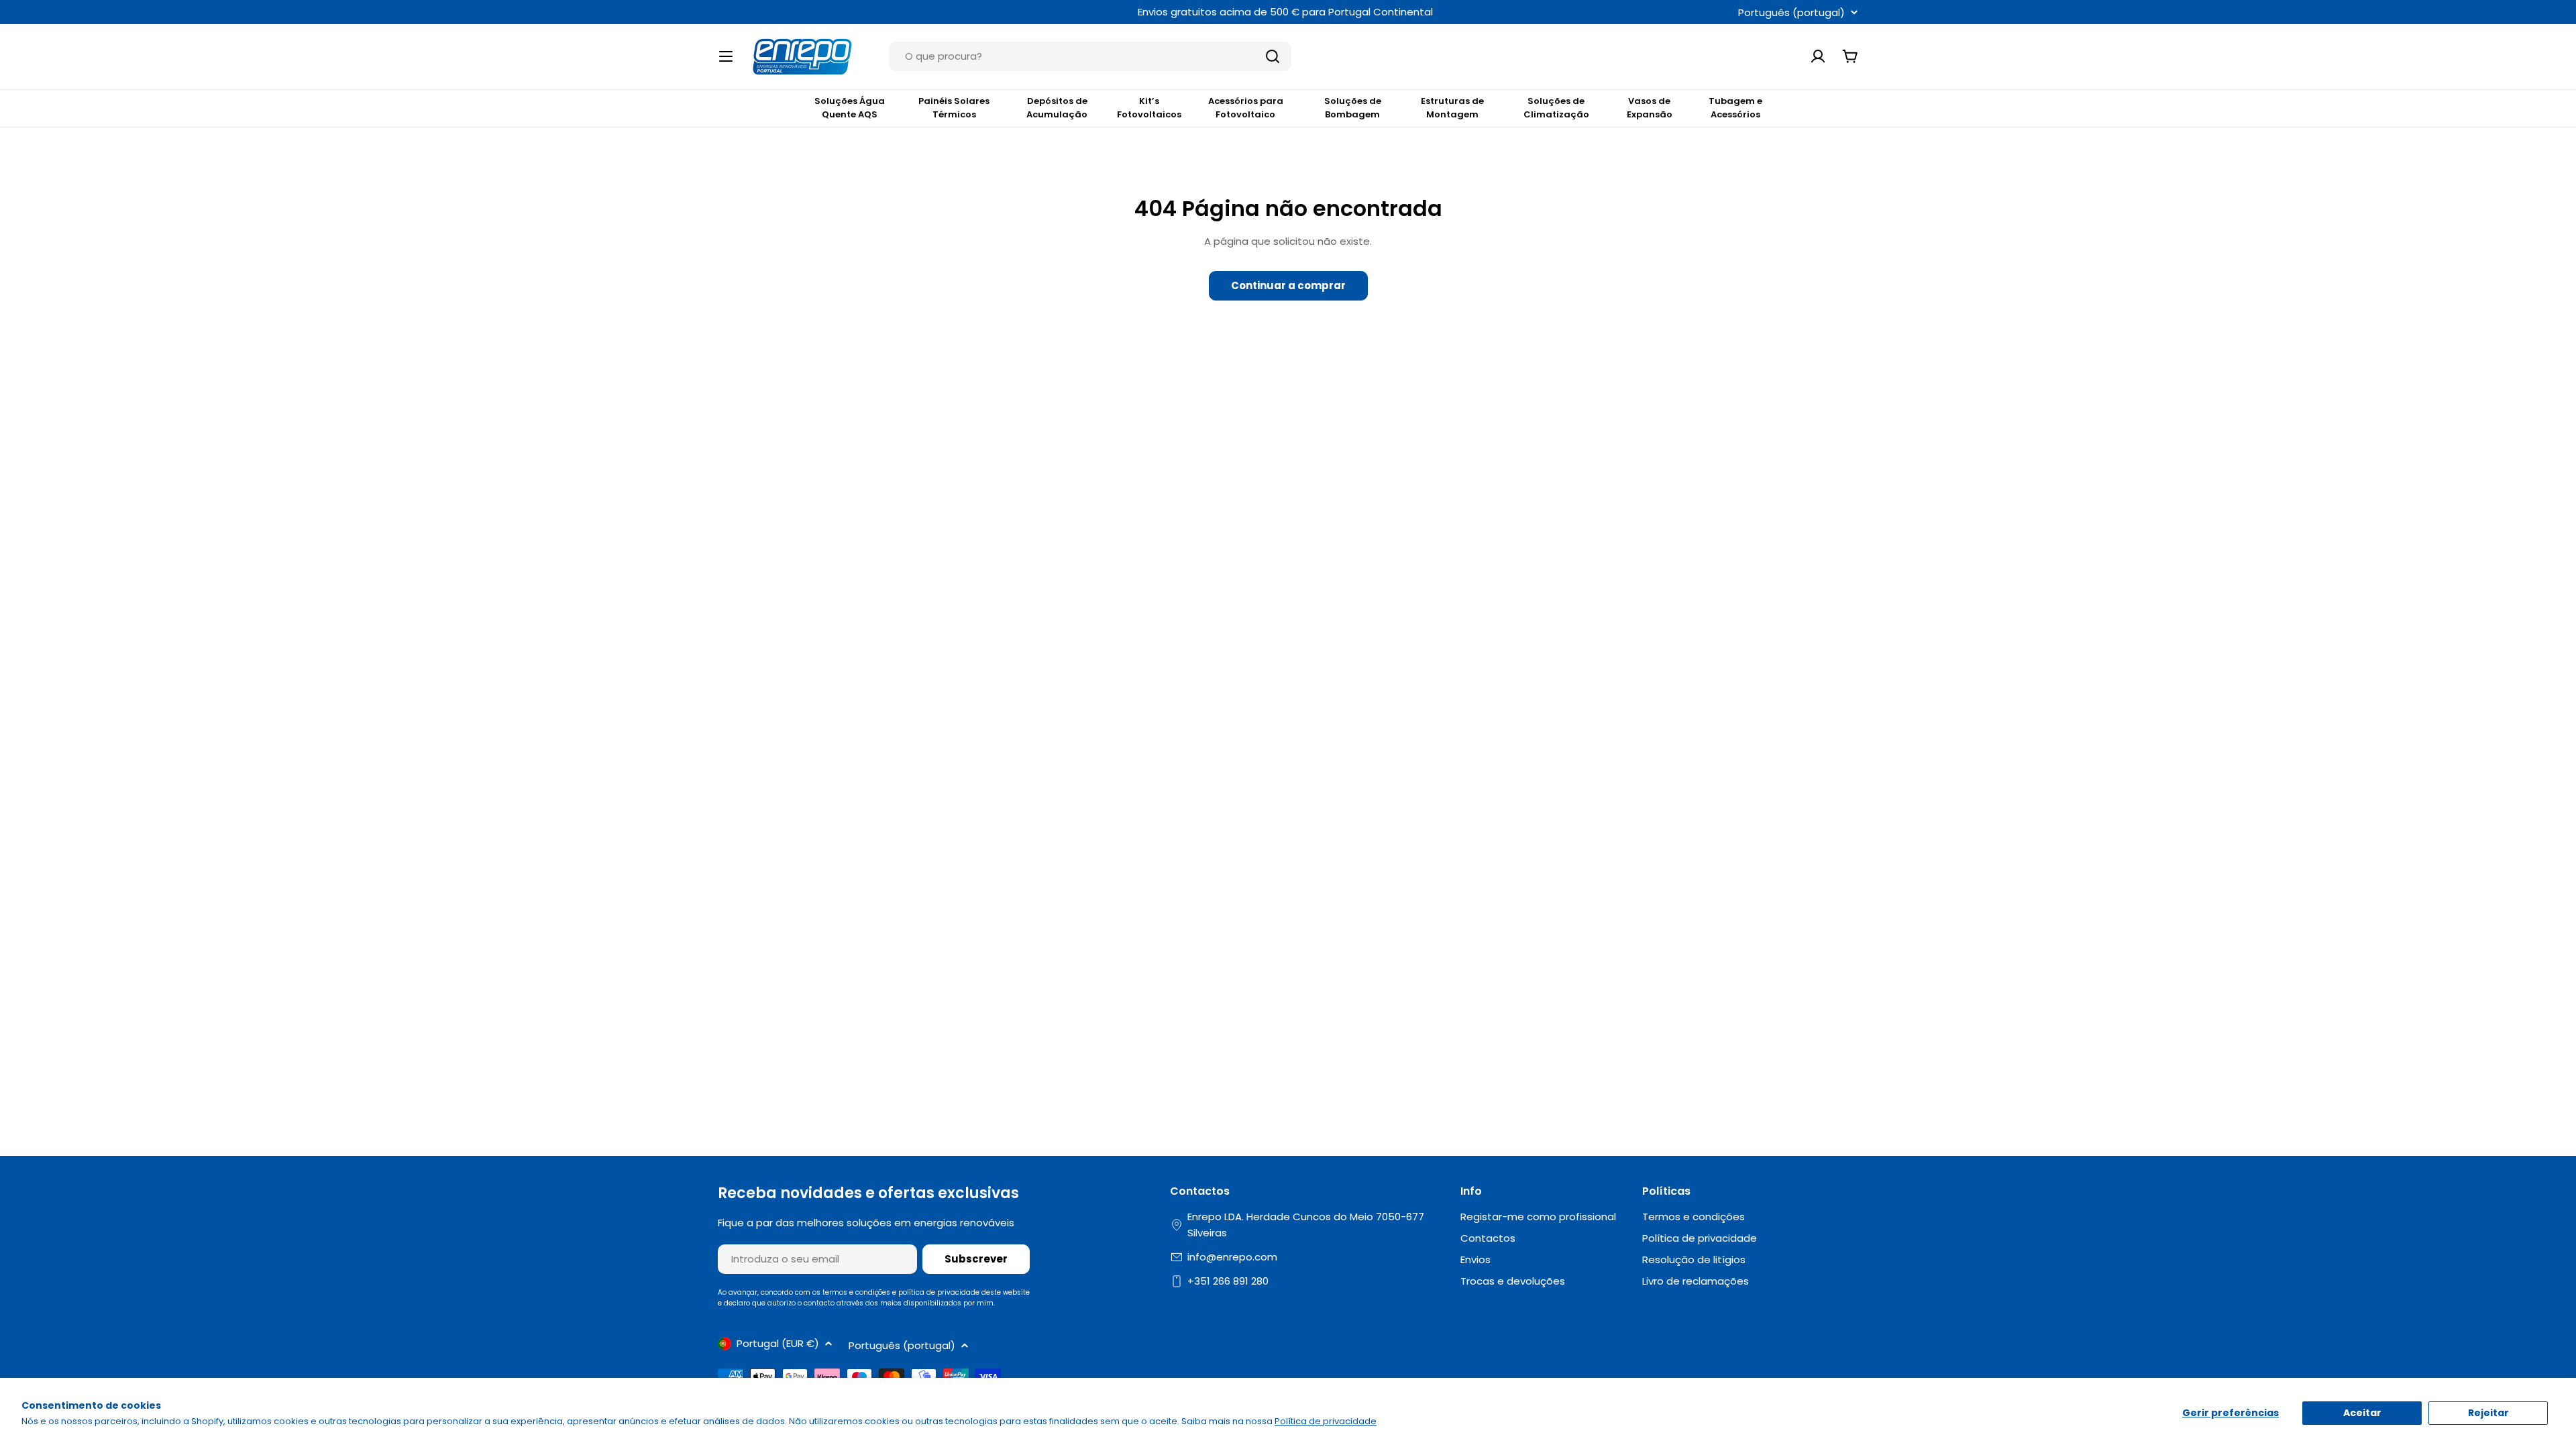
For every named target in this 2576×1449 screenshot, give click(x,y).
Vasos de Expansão (1650, 108)
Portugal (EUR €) (778, 1343)
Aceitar (2362, 1413)
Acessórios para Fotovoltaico (1246, 108)
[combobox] (1090, 56)
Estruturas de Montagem (1452, 108)
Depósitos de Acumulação (1057, 108)
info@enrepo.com (1232, 1257)
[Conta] (1818, 56)
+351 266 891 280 (1228, 1281)
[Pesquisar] (1273, 56)
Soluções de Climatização (1556, 108)
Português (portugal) (1791, 12)
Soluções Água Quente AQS (850, 108)
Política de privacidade (1326, 1421)
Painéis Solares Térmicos (954, 108)
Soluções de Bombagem (1353, 108)
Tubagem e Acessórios (1735, 108)
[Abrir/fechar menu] (726, 56)
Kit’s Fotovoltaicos (1149, 108)
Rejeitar (2488, 1413)
